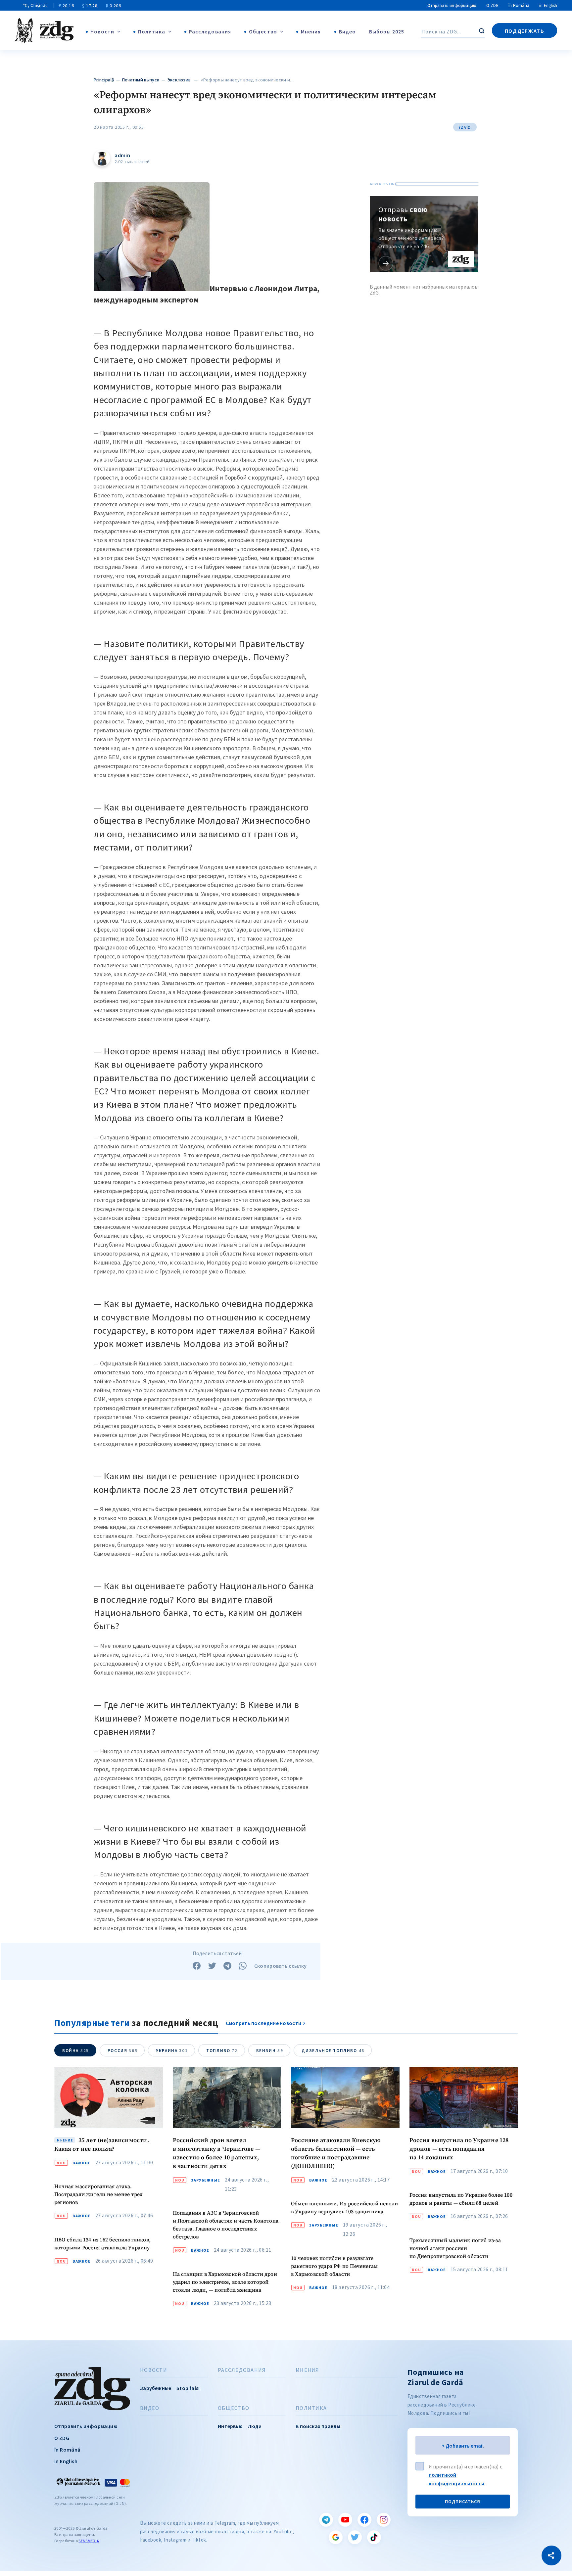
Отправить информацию (452, 5)
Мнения (311, 31)
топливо (222, 2051)
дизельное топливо (333, 2051)
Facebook (364, 2520)
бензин (270, 2051)
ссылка (386, 263)
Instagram (384, 2520)
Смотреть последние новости (264, 2023)
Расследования (210, 31)
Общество (263, 31)
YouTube (345, 2520)
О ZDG (492, 5)
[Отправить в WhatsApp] (243, 1966)
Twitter (355, 2537)
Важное (82, 2163)
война (76, 2051)
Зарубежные (206, 2180)
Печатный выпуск (141, 80)
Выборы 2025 (387, 31)
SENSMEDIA (89, 2541)
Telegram (326, 2520)
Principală (104, 80)
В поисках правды (318, 2426)
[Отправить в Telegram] (227, 1966)
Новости (102, 31)
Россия (122, 2051)
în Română (519, 5)
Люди (255, 2426)
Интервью (230, 2426)
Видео (348, 31)
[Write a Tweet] (212, 1966)
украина (172, 2051)
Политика (152, 31)
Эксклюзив (179, 80)
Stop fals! (188, 2388)
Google (336, 2537)
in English (548, 5)
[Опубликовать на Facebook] (197, 1966)
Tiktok (374, 2537)
